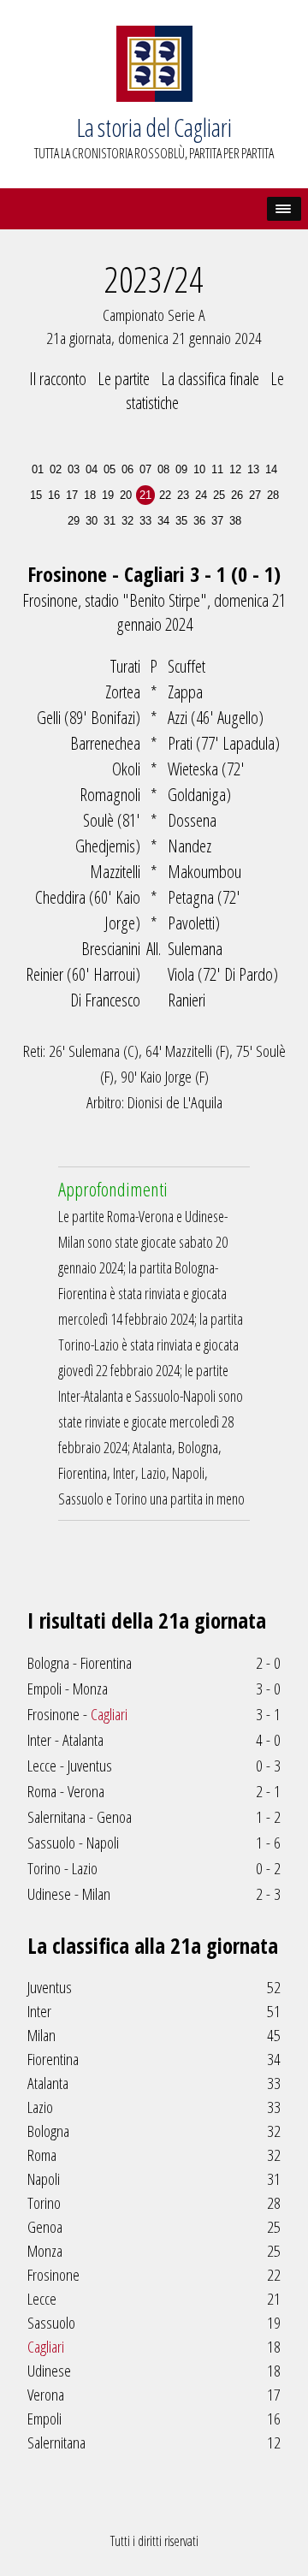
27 (255, 495)
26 (237, 495)
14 (271, 469)
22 (165, 495)
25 (219, 495)
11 (217, 469)
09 (181, 469)
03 (74, 469)
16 (54, 495)
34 (163, 521)
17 (72, 495)
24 (201, 495)
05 (110, 469)
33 (145, 521)
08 (163, 469)
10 (199, 469)
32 (127, 521)
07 (145, 469)
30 (92, 521)
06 (127, 469)
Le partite (124, 378)
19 (108, 495)
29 (74, 521)
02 (56, 469)
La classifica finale (210, 378)
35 (181, 521)
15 (36, 495)
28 (273, 495)
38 (235, 521)
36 (199, 521)
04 (92, 469)
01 (38, 469)
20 (126, 495)
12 (235, 469)
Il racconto (58, 378)
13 (253, 469)
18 (90, 495)
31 (110, 521)
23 (183, 495)
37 (217, 521)
